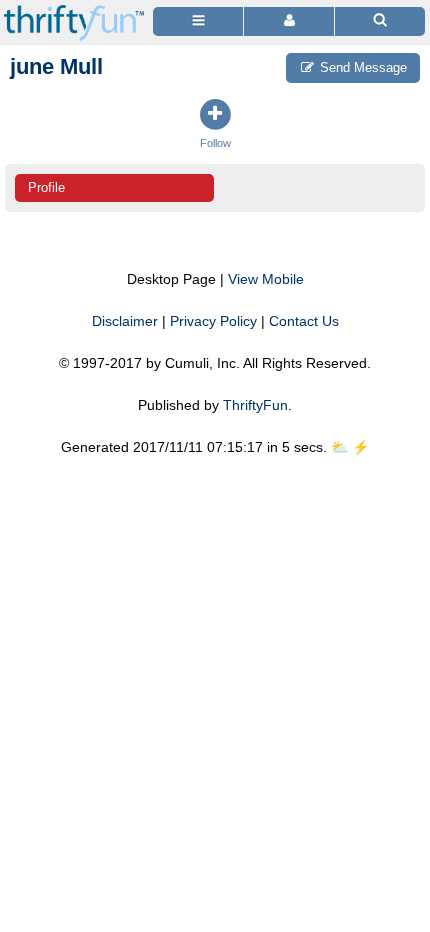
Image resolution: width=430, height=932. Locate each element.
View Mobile (266, 279)
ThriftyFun (255, 405)
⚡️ (360, 447)
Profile (46, 187)
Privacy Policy (213, 321)
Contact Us (304, 321)
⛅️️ (339, 447)
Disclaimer (125, 321)
